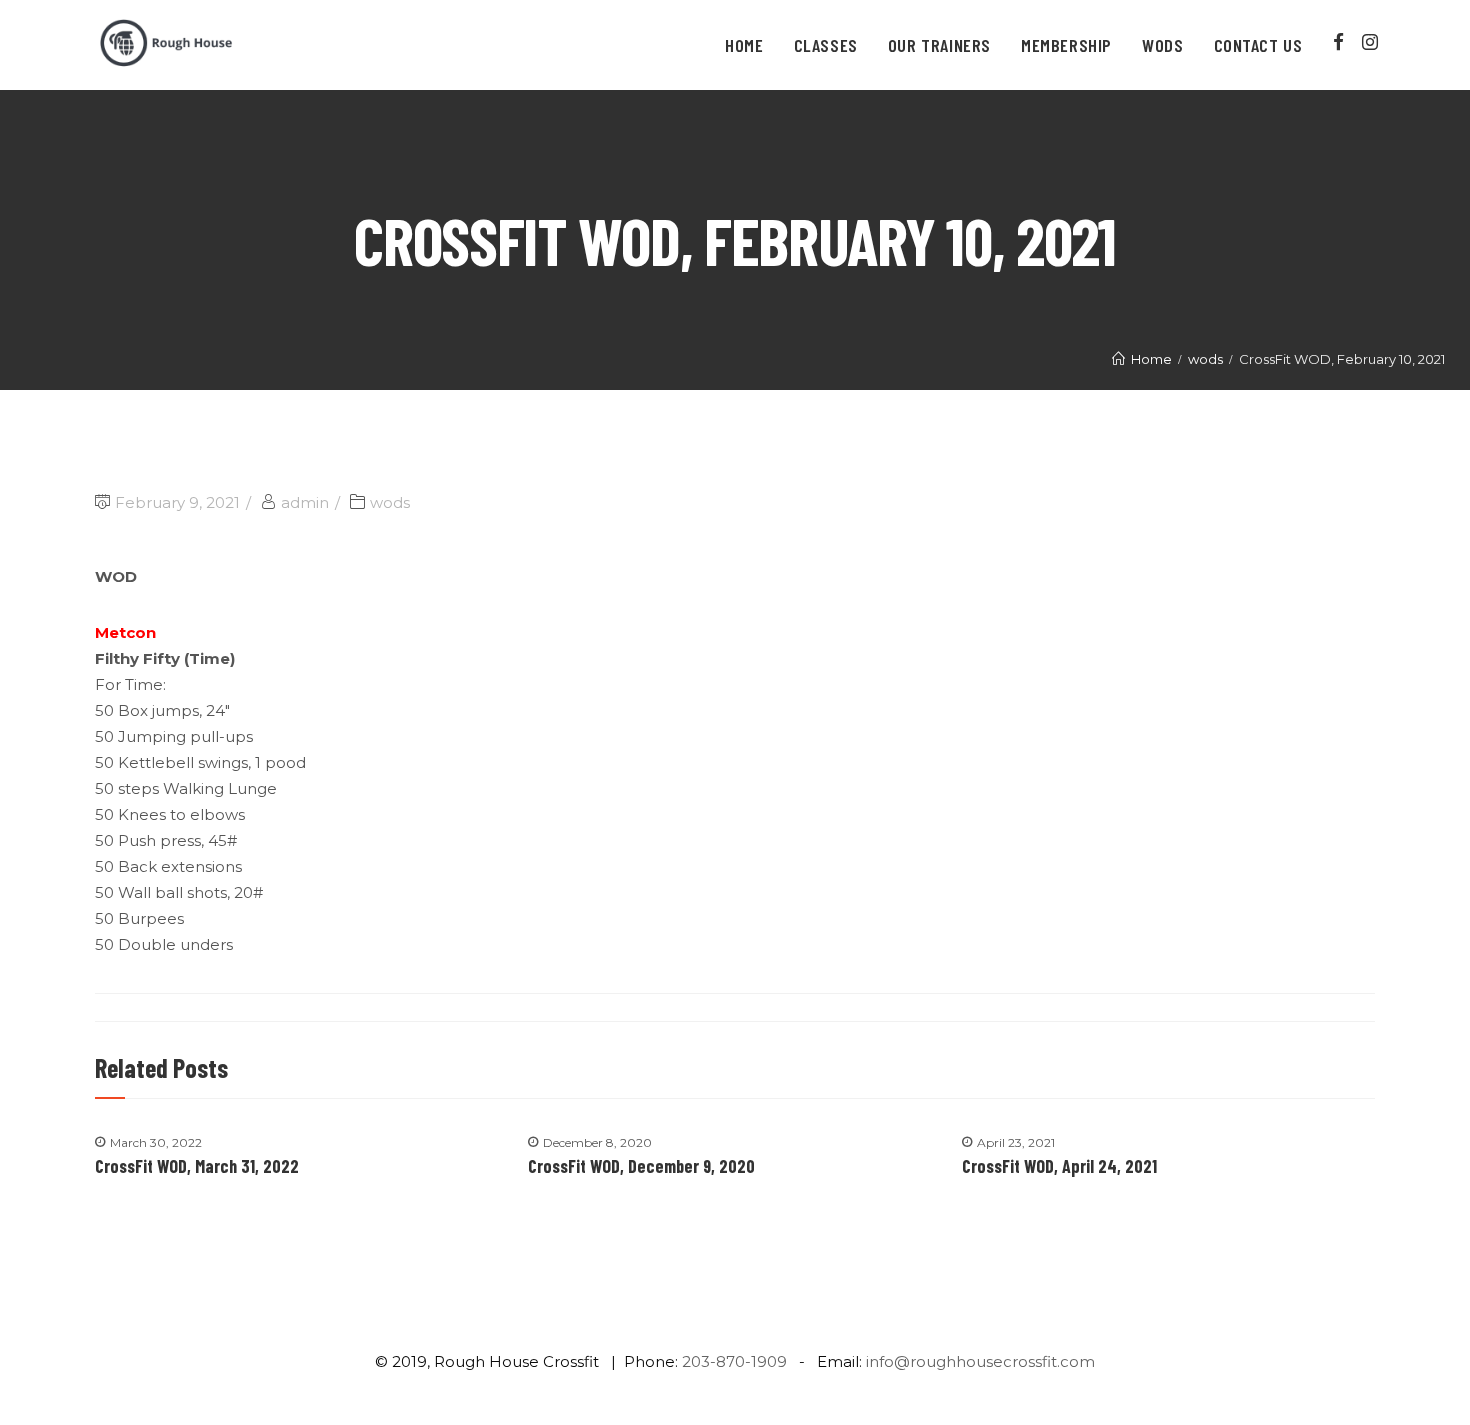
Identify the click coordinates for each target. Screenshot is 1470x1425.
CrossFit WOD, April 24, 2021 (1059, 1166)
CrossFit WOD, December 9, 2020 (641, 1166)
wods (390, 502)
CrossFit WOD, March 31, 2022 (197, 1166)
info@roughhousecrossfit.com (980, 1361)
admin (305, 502)
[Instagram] (1369, 42)
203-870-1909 (734, 1361)
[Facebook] (1339, 42)
